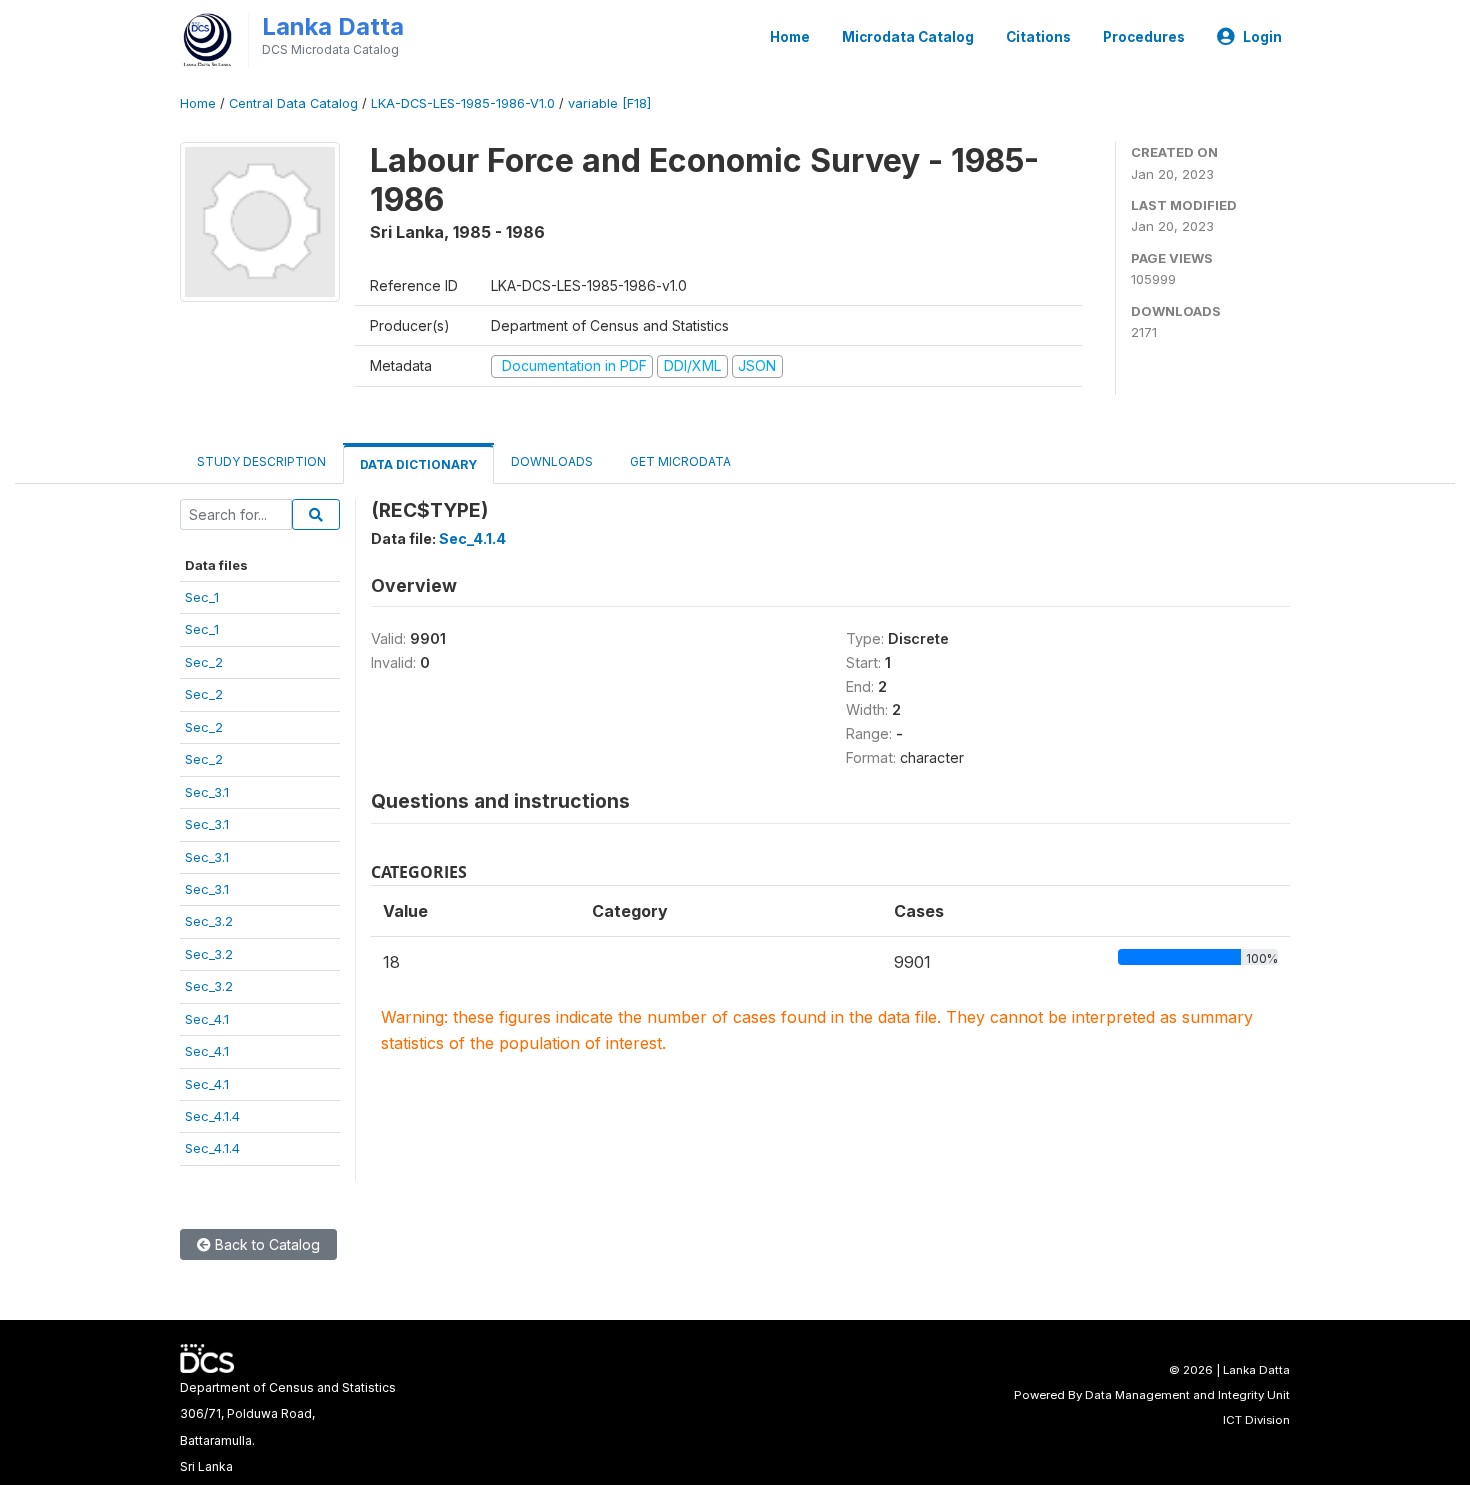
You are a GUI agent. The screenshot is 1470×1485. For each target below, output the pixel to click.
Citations (1038, 37)
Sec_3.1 (207, 792)
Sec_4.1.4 (212, 1116)
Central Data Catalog (293, 103)
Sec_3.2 (209, 921)
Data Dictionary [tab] (418, 464)
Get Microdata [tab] (679, 461)
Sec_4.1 (207, 1019)
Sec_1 (202, 597)
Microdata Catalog (908, 37)
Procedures (1144, 37)
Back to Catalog (265, 1244)
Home (790, 37)
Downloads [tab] (552, 461)
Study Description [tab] (261, 461)
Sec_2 (204, 662)
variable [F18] (609, 103)
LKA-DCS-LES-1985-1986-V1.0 (463, 103)
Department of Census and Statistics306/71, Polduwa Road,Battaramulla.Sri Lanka (288, 1427)
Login (1262, 37)
